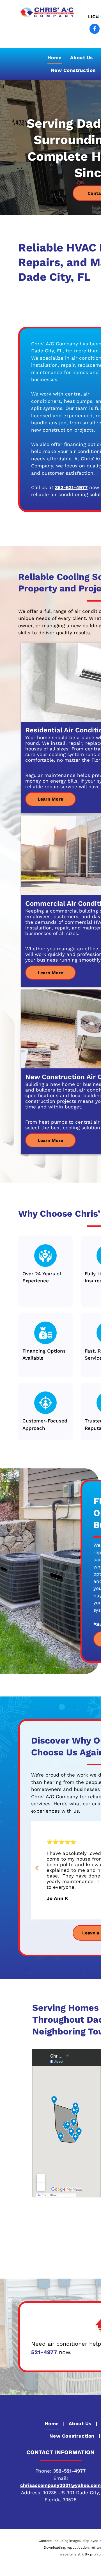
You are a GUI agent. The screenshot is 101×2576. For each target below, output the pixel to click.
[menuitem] (55, 58)
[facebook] (95, 29)
